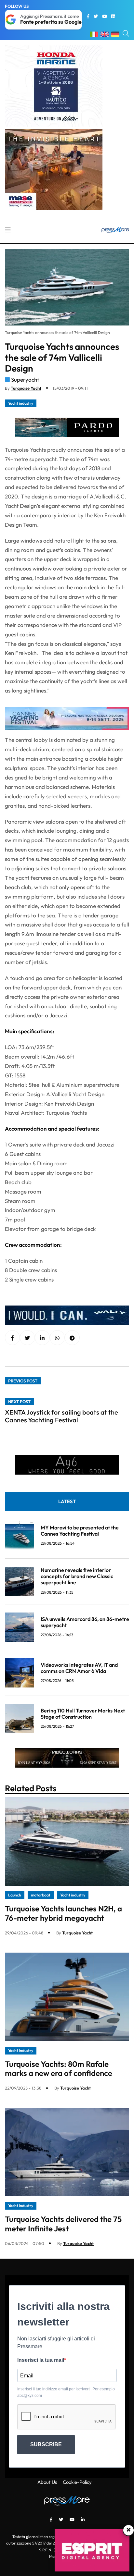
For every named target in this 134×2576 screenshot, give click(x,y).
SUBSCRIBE (46, 2444)
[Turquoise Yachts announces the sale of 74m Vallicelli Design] (42, 1338)
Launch (15, 1895)
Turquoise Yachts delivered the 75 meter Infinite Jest (63, 2224)
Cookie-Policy (77, 2482)
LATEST (67, 1501)
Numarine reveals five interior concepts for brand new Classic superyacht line (77, 1576)
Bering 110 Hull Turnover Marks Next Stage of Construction (83, 1714)
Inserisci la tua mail (41, 2360)
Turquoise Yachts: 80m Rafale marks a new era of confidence (59, 2069)
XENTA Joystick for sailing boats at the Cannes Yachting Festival (61, 1416)
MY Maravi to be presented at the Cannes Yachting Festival (80, 1531)
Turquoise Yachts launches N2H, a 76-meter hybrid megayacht (63, 1913)
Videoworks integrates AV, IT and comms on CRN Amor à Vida (79, 1668)
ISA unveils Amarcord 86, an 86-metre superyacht (85, 1622)
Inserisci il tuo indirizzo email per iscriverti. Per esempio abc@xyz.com (66, 2392)
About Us (47, 2482)
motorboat (41, 1895)
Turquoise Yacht (26, 388)
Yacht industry (21, 403)
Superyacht (25, 380)
